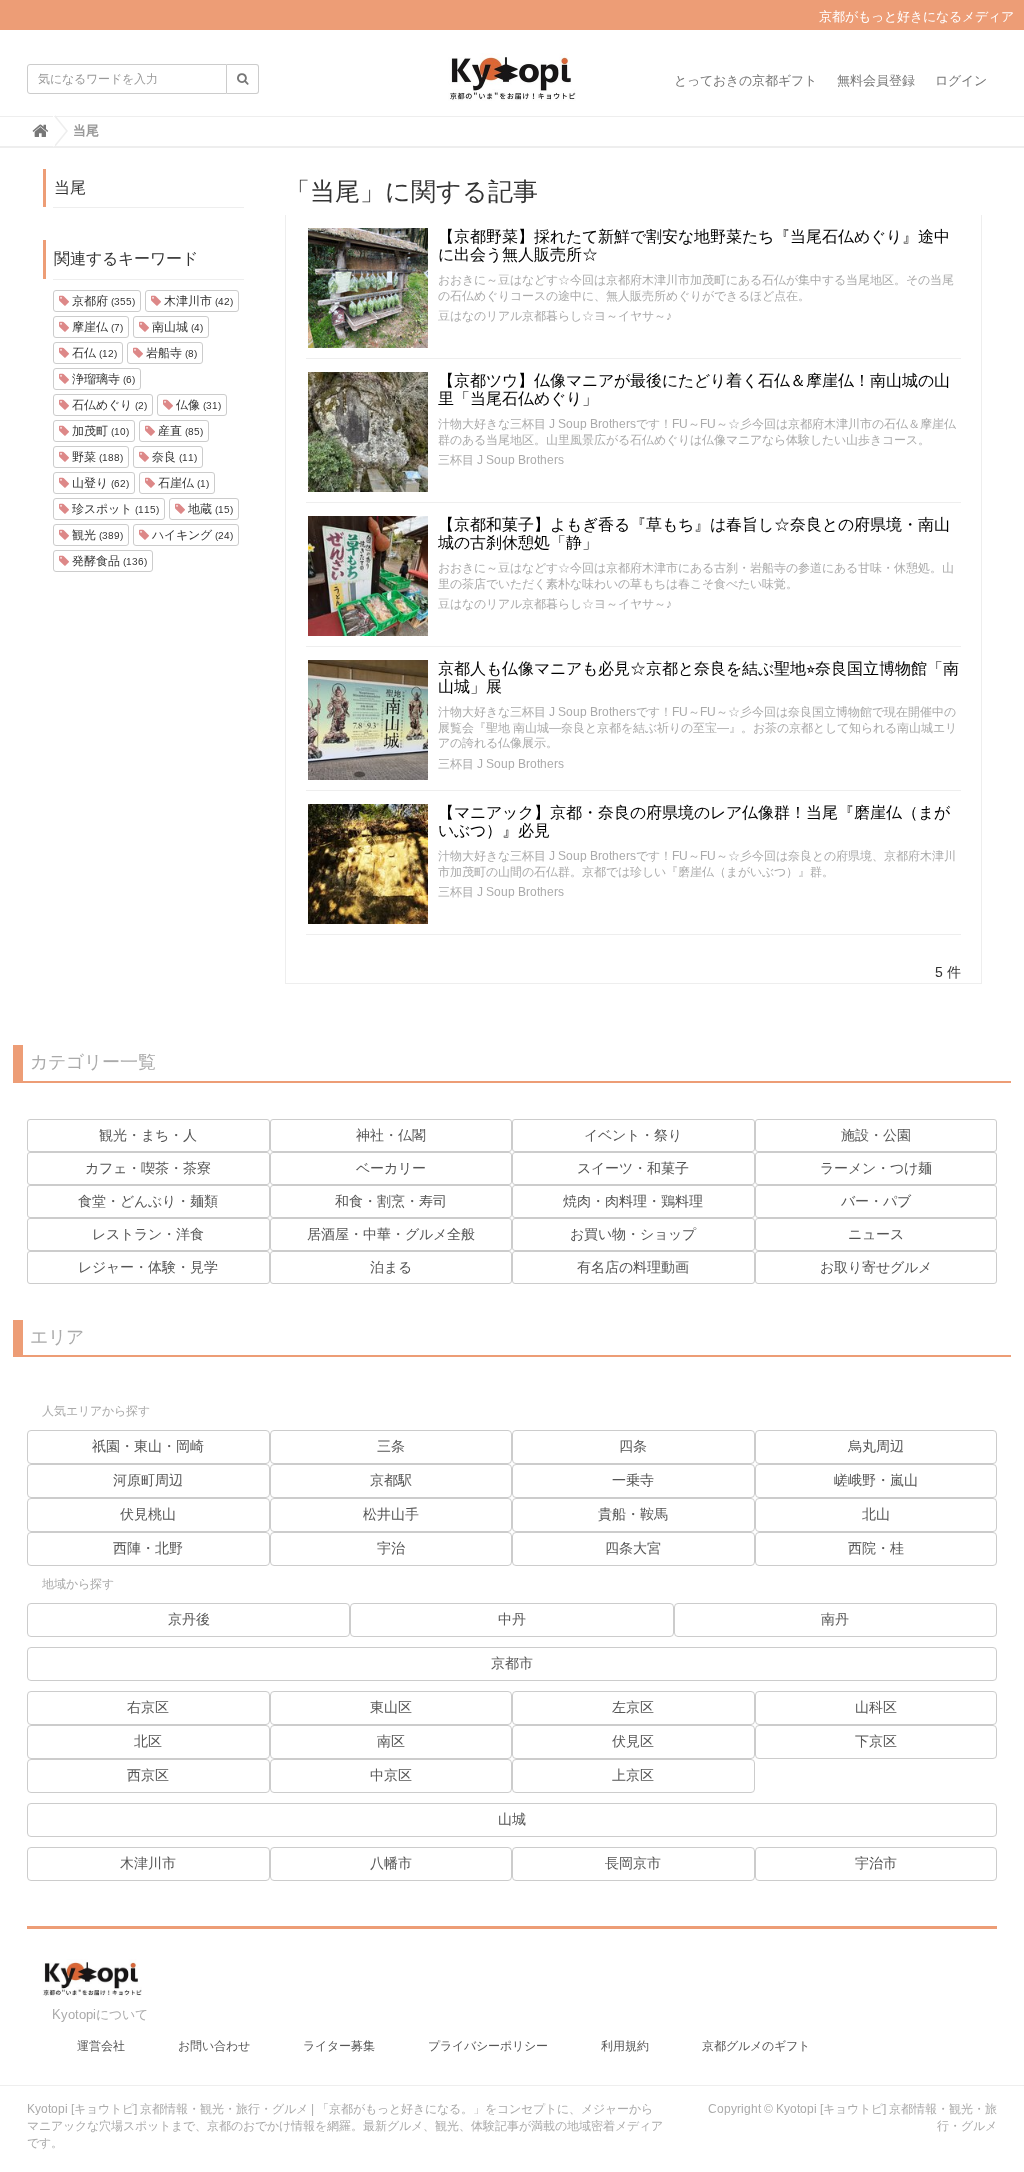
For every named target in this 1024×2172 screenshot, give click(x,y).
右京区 (148, 1707)
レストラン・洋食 (148, 1234)
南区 (391, 1741)
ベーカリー (391, 1168)
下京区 (876, 1741)
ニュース (876, 1234)
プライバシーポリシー (488, 2046)
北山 (876, 1514)
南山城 (176, 327)
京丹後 (189, 1619)
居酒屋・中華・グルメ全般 (391, 1234)
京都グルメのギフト (756, 2046)
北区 (148, 1741)
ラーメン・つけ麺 (876, 1168)
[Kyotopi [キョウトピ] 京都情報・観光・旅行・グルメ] (512, 86)
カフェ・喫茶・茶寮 (148, 1168)
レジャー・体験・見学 (148, 1267)
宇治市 (876, 1863)
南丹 (835, 1619)
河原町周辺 (148, 1480)
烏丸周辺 (876, 1446)
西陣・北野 (148, 1548)
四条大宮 (633, 1548)
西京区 (148, 1775)
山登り (99, 483)
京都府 (102, 301)
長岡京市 (633, 1863)
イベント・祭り (633, 1135)
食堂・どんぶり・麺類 (148, 1201)
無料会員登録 (876, 80)
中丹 (512, 1619)
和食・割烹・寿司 (391, 1201)
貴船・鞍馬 (633, 1514)
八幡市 (391, 1863)
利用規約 (625, 2046)
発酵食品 (108, 561)
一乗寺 (633, 1480)
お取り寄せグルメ (876, 1267)
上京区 (633, 1775)
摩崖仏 (96, 327)
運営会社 (101, 2046)
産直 (179, 431)
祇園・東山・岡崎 (148, 1446)
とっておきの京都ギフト (745, 80)
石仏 (93, 353)
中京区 (391, 1775)
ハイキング (191, 535)
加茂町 (99, 431)
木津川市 (197, 301)
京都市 (512, 1663)
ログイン (961, 80)
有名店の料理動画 (633, 1267)
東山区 (391, 1707)
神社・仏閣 (391, 1135)
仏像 (197, 405)
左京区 (633, 1707)
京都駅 (391, 1480)
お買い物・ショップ (633, 1234)
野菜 (96, 457)
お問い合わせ (214, 2046)
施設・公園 (876, 1135)
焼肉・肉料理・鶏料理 (633, 1201)
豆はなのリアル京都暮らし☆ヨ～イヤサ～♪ (555, 316)
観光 (96, 535)
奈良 (173, 457)
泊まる (391, 1267)
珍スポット (114, 509)
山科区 (876, 1707)
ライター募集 (339, 2046)
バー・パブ (876, 1201)
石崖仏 (182, 483)
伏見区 (633, 1741)
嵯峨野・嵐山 (876, 1480)
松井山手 (391, 1514)
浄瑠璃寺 (102, 379)
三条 (391, 1446)
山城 (512, 1819)
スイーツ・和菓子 (633, 1168)
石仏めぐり (108, 405)
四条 (633, 1446)
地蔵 (209, 509)
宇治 (391, 1548)
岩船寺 (170, 353)
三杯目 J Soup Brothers (501, 460)
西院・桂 (876, 1548)
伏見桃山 (148, 1514)
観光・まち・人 (148, 1135)
